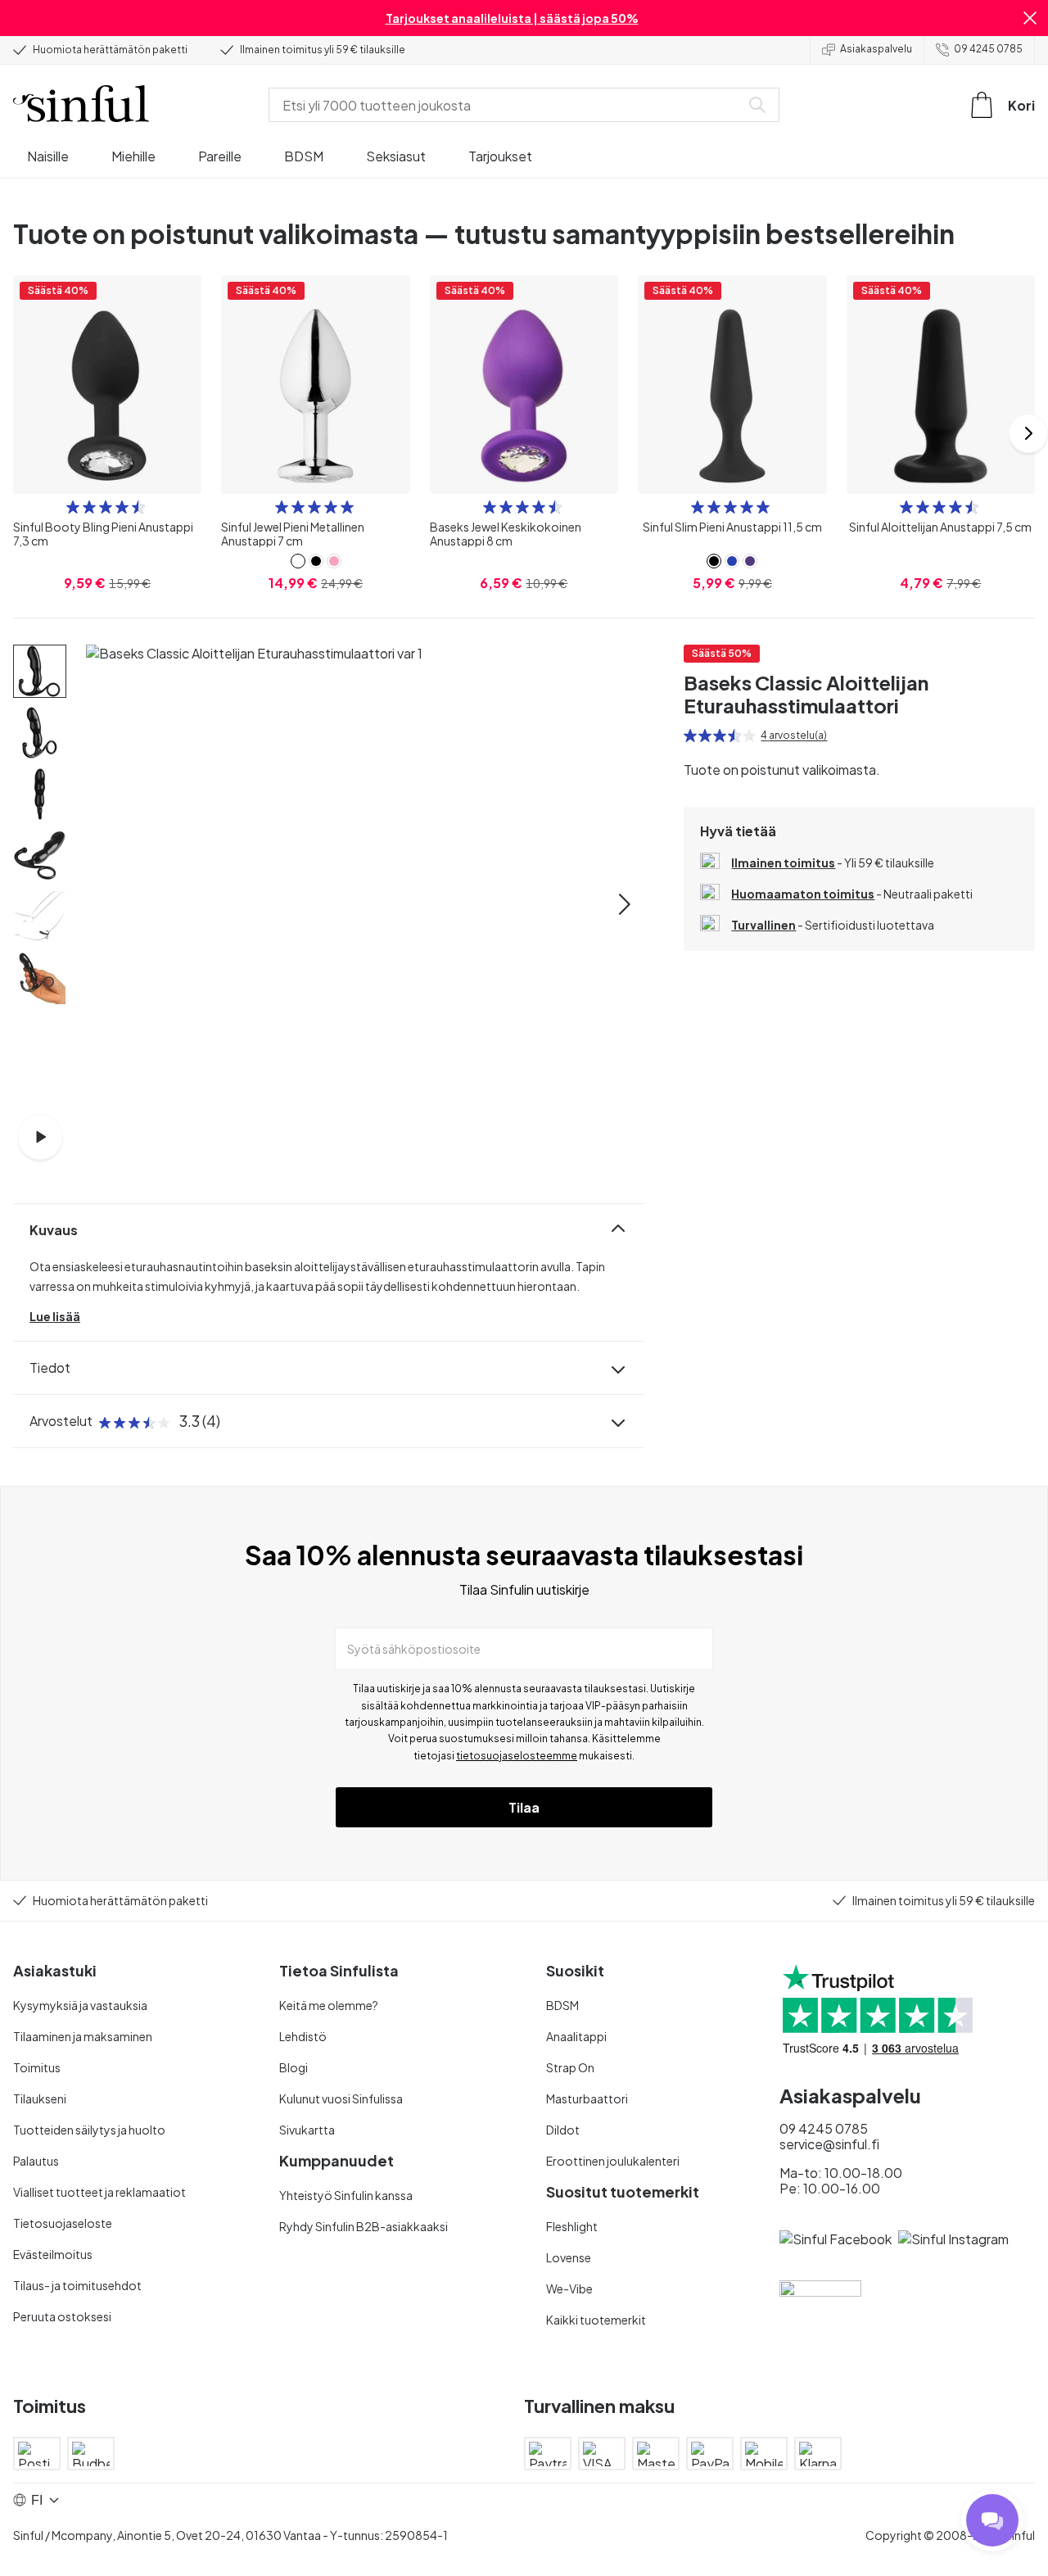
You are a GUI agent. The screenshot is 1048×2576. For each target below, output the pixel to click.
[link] (298, 561)
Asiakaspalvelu (876, 49)
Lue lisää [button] (55, 1316)
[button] (1030, 18)
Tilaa (524, 1807)
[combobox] (508, 105)
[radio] (73, 507)
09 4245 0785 (988, 49)
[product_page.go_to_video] (40, 1137)
